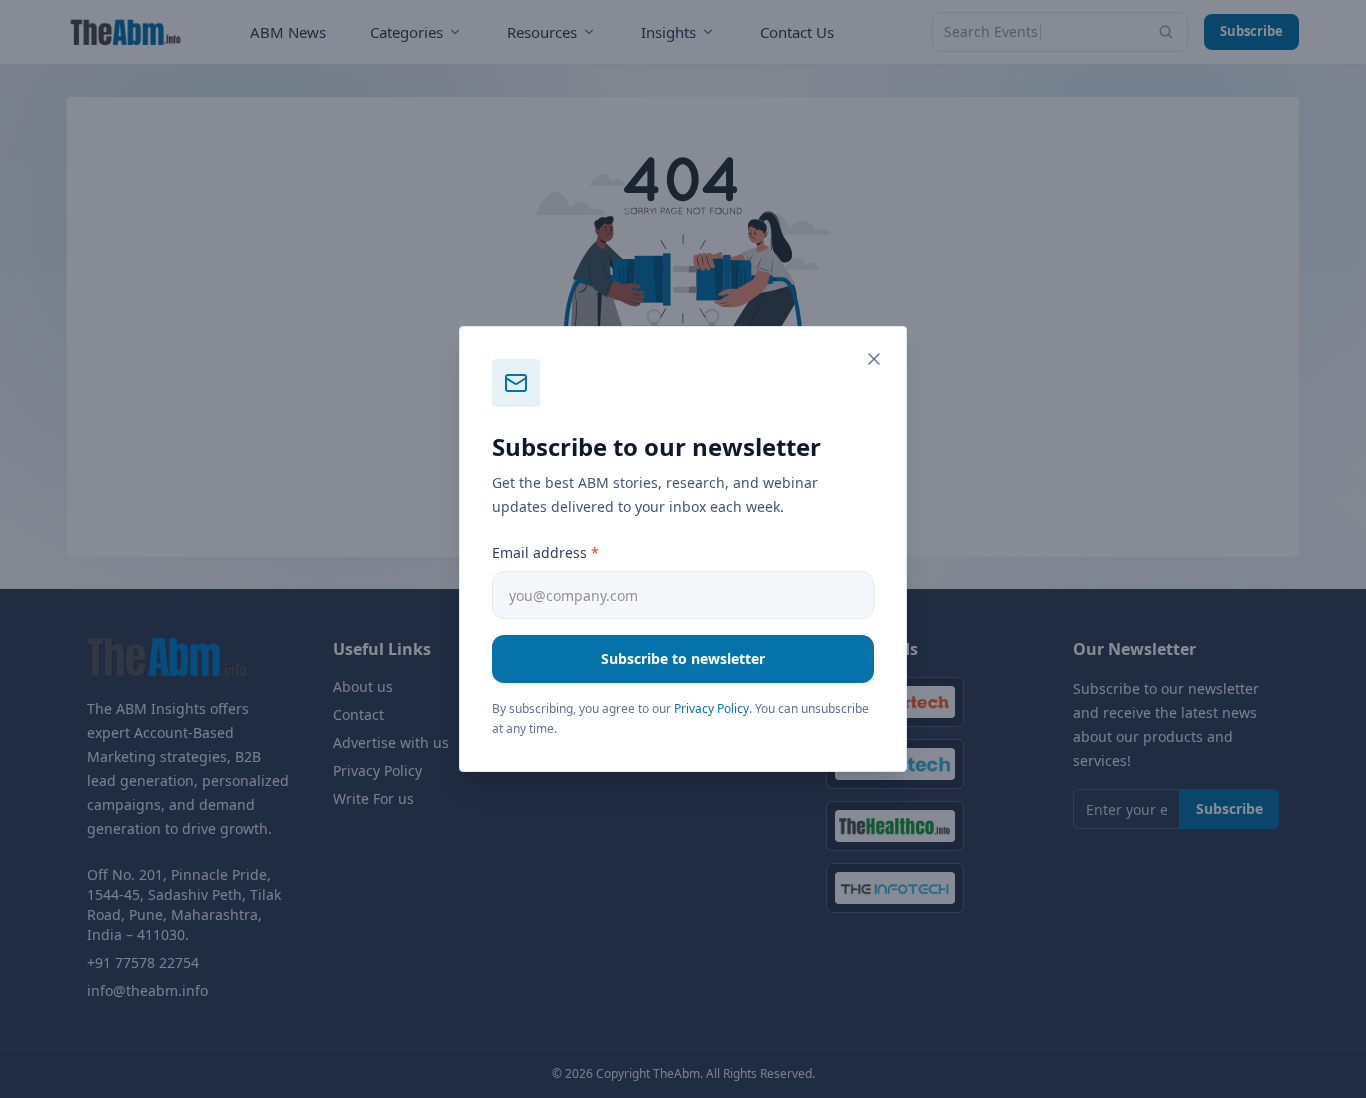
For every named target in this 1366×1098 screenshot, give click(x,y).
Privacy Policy (711, 708)
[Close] (874, 359)
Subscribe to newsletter (683, 658)
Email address (545, 552)
